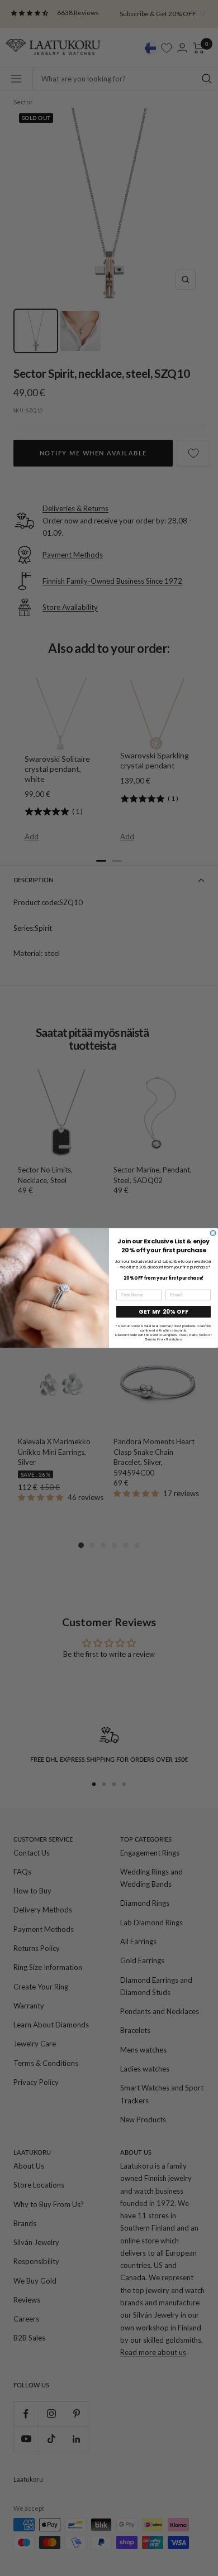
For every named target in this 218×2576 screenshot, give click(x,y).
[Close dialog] (213, 1233)
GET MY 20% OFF (163, 1312)
